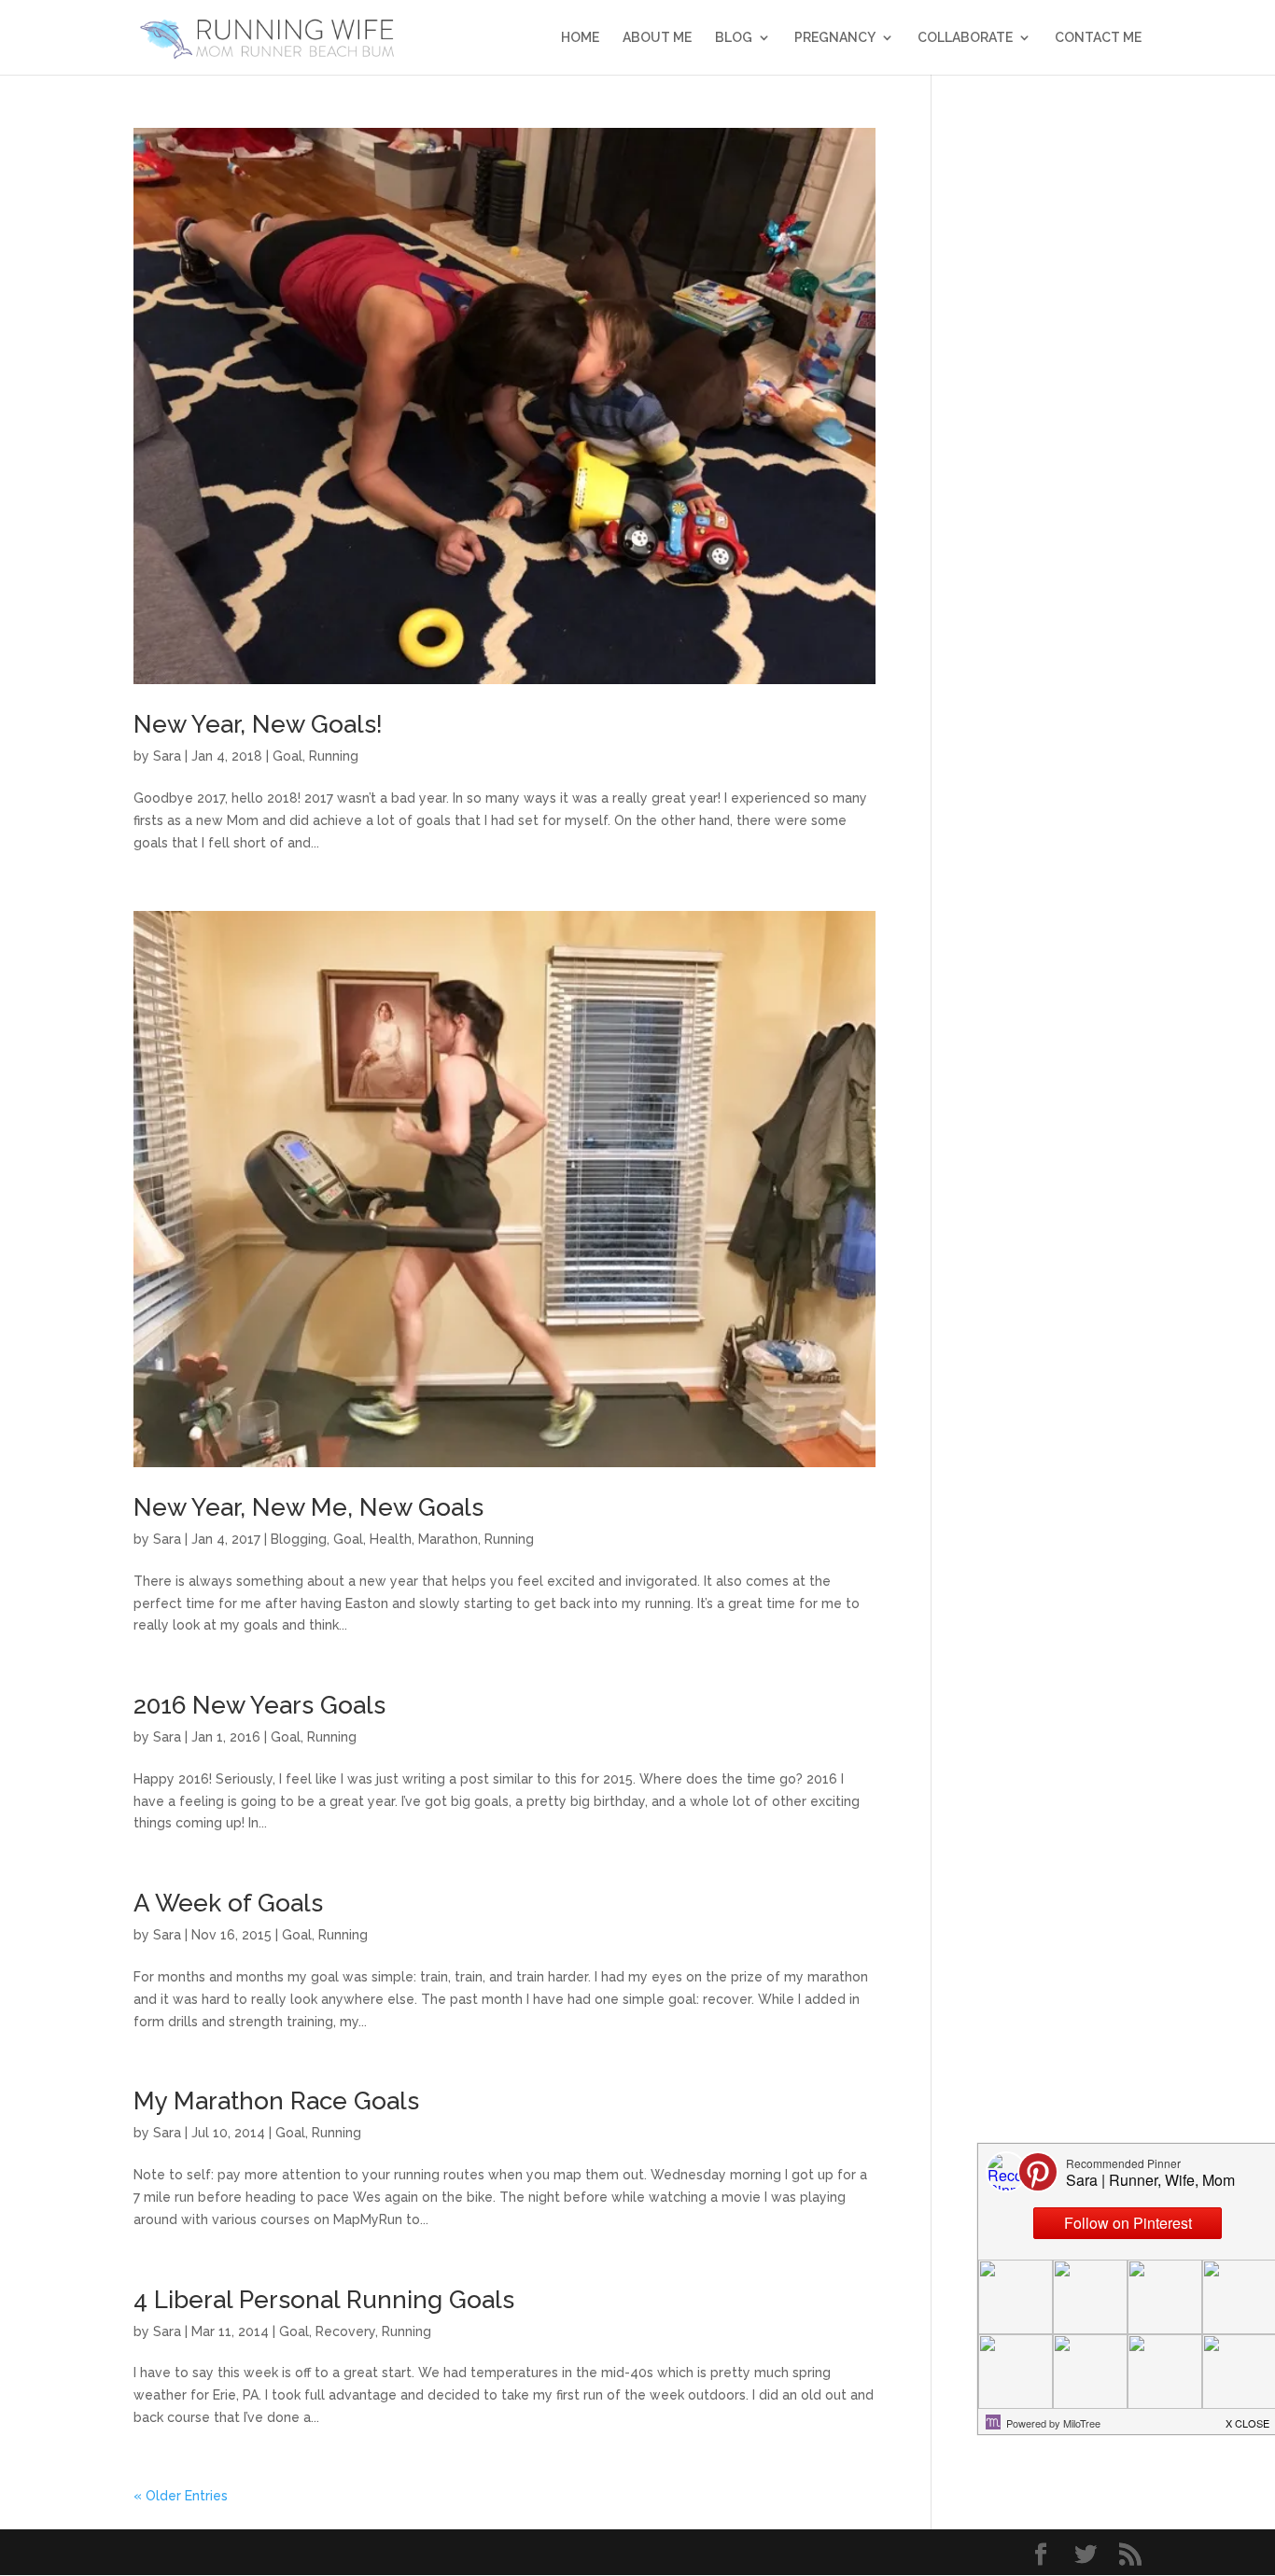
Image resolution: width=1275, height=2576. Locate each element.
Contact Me (1098, 38)
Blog (734, 38)
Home (580, 38)
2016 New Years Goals (259, 1705)
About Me (657, 38)
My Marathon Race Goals (276, 2101)
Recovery (345, 2331)
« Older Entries (181, 2496)
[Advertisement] (1051, 408)
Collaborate (965, 38)
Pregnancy (835, 38)
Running (334, 756)
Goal (287, 756)
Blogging (299, 1539)
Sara (167, 756)
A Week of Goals (228, 1903)
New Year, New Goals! (258, 724)
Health (391, 1539)
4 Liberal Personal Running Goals (324, 2300)
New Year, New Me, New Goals (308, 1507)
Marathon (448, 1539)
